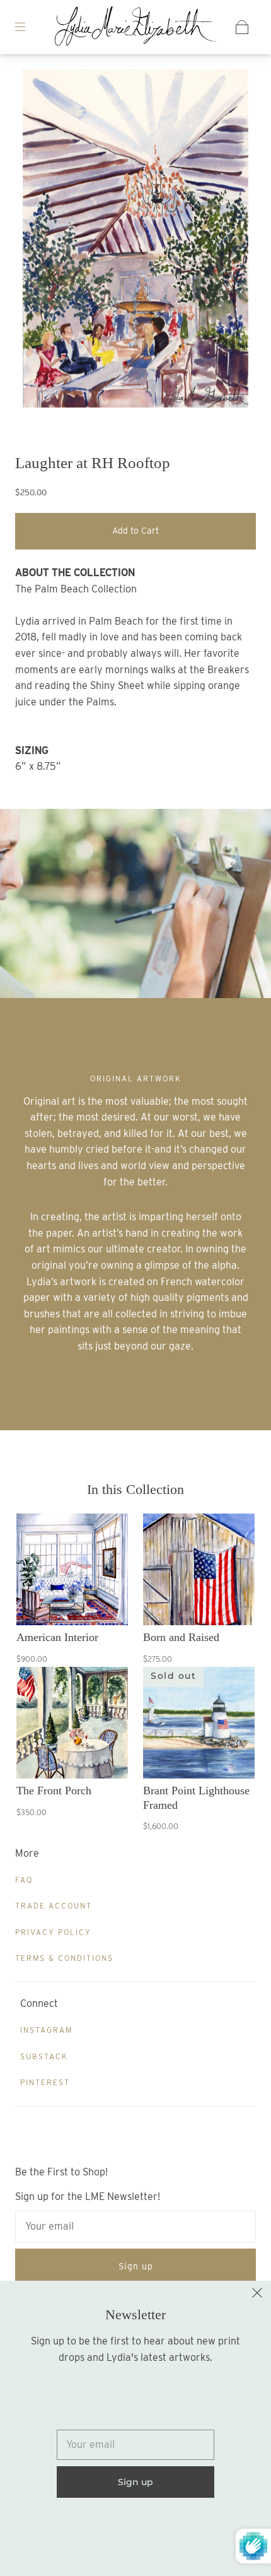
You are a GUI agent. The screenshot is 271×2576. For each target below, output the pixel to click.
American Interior (57, 1637)
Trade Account (54, 1906)
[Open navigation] (29, 27)
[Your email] (135, 2226)
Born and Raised (181, 1637)
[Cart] (242, 27)
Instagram (46, 2030)
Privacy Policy (53, 1932)
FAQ (24, 1880)
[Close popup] (257, 2295)
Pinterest (45, 2082)
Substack (44, 2056)
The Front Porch (54, 1791)
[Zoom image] (136, 241)
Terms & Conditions (64, 1958)
